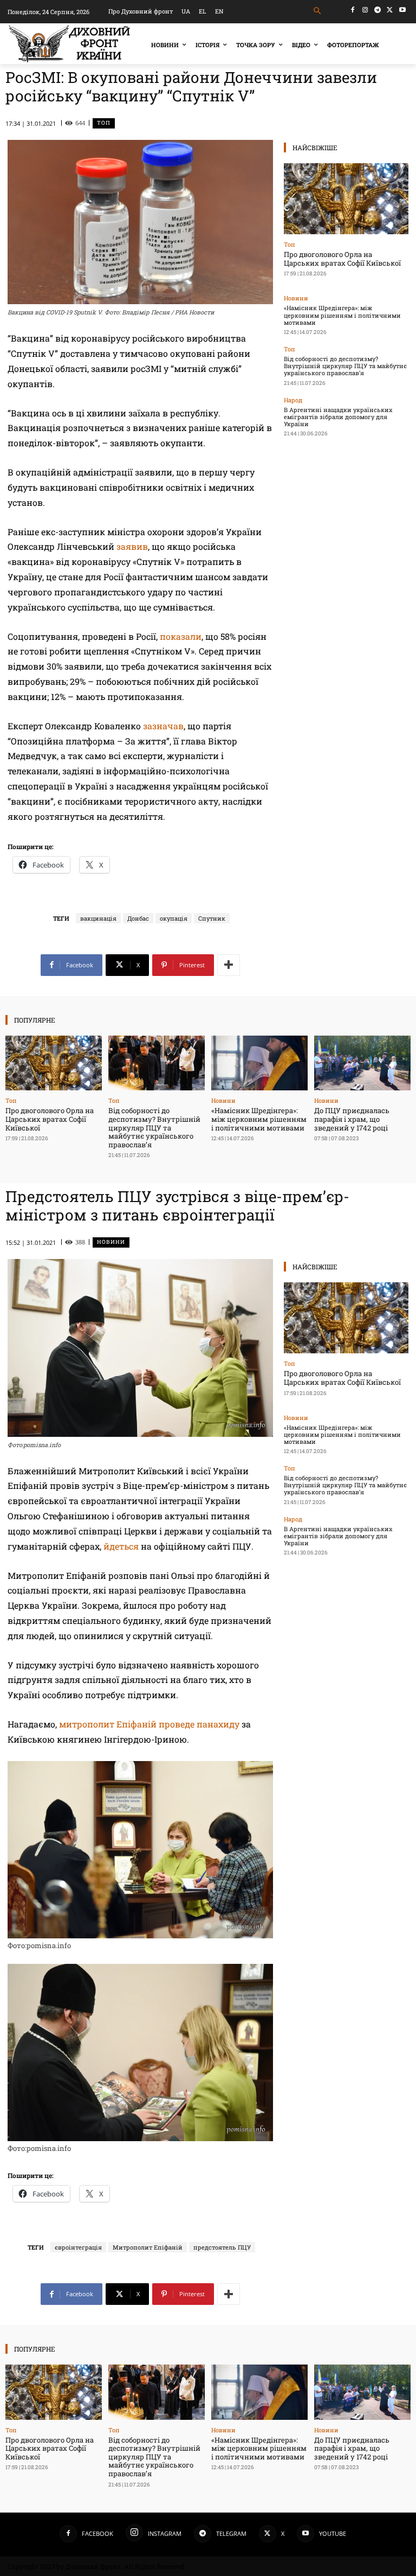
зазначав (163, 726)
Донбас (138, 918)
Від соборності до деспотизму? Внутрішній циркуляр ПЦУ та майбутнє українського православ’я (345, 366)
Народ (293, 400)
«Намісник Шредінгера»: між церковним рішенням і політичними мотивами (342, 315)
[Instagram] (365, 10)
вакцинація (98, 918)
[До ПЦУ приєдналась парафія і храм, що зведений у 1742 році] (362, 1063)
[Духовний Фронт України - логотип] (69, 44)
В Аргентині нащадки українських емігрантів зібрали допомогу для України (338, 417)
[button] (318, 11)
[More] (229, 965)
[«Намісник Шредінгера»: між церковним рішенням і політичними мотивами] (259, 1063)
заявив (132, 546)
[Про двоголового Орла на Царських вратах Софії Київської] (346, 199)
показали (181, 636)
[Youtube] (402, 10)
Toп (104, 123)
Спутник (212, 918)
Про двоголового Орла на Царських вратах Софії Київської (342, 259)
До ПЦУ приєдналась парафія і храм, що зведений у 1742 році (352, 1119)
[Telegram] (378, 10)
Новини (296, 298)
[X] (390, 10)
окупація (174, 918)
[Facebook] (353, 10)
